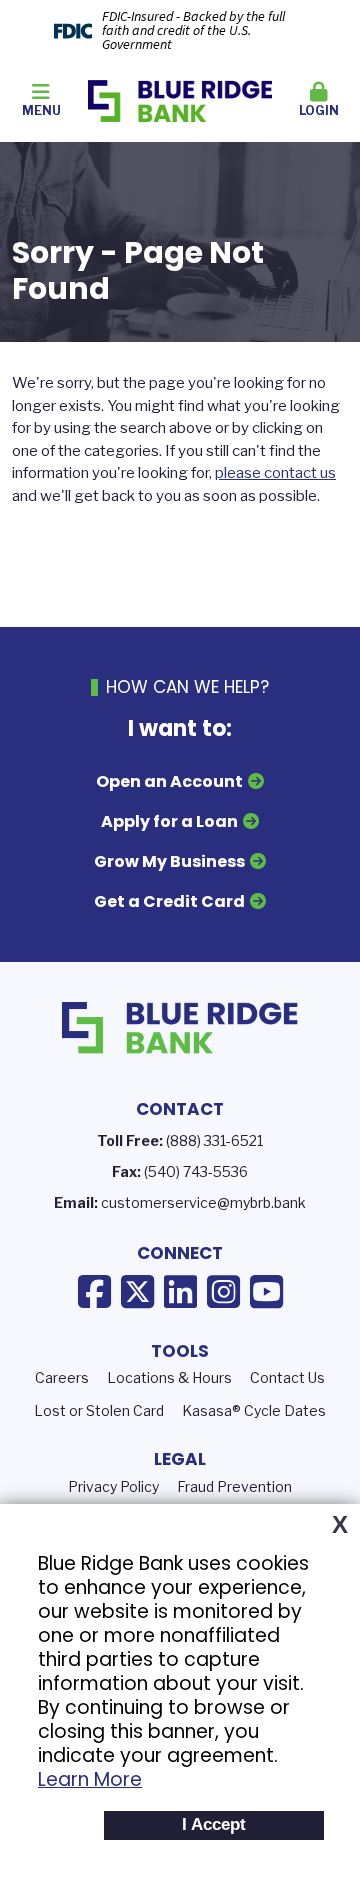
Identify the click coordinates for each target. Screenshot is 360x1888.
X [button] (340, 1525)
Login (319, 110)
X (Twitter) (137, 1292)
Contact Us (287, 1377)
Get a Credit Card (169, 901)
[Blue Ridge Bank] (180, 100)
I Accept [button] (214, 1824)
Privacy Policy (113, 1486)
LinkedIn (180, 1292)
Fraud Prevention (234, 1486)
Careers (62, 1377)
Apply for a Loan (169, 821)
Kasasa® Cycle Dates (254, 1410)
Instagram (223, 1292)
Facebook (94, 1292)
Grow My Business (169, 861)
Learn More (90, 1779)
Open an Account (169, 781)
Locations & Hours (169, 1377)
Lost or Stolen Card (99, 1410)
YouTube (266, 1292)
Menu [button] (41, 110)
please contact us (275, 473)
